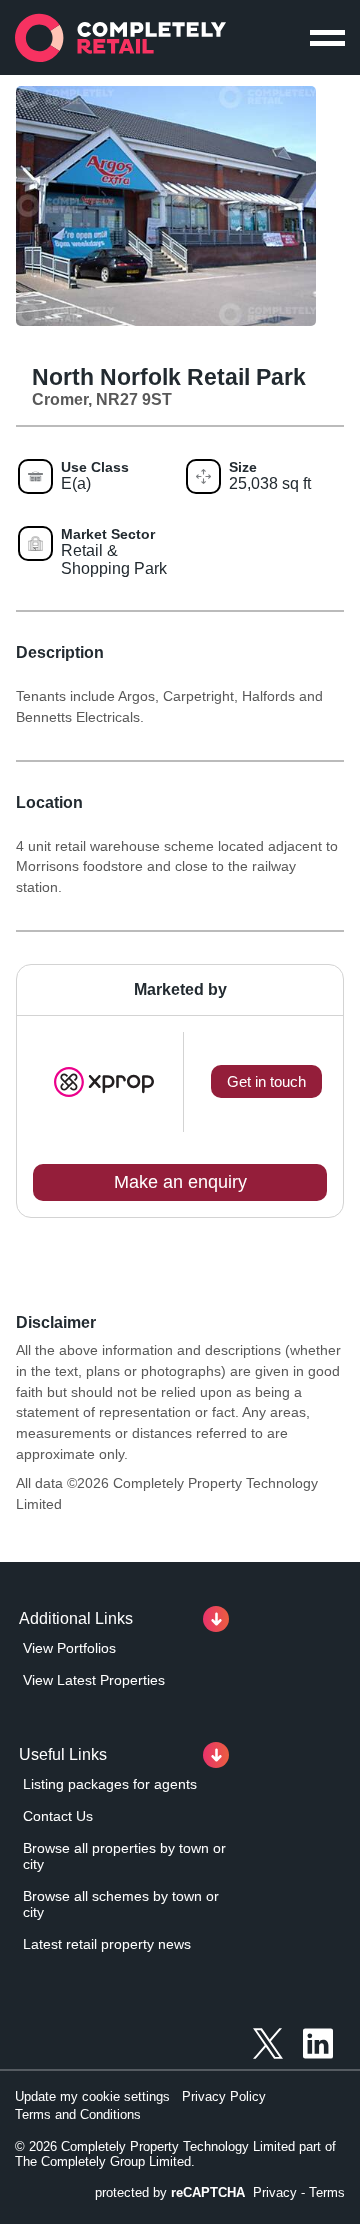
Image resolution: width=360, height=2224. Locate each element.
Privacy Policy (224, 2096)
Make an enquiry (180, 1182)
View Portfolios (69, 1648)
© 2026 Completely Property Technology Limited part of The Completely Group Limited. (175, 2154)
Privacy (275, 2192)
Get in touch (266, 1081)
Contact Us (58, 1816)
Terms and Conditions (78, 2114)
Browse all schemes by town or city (121, 1904)
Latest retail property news (107, 1944)
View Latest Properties (94, 1680)
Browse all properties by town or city (124, 1856)
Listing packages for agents (110, 1784)
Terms (327, 2192)
